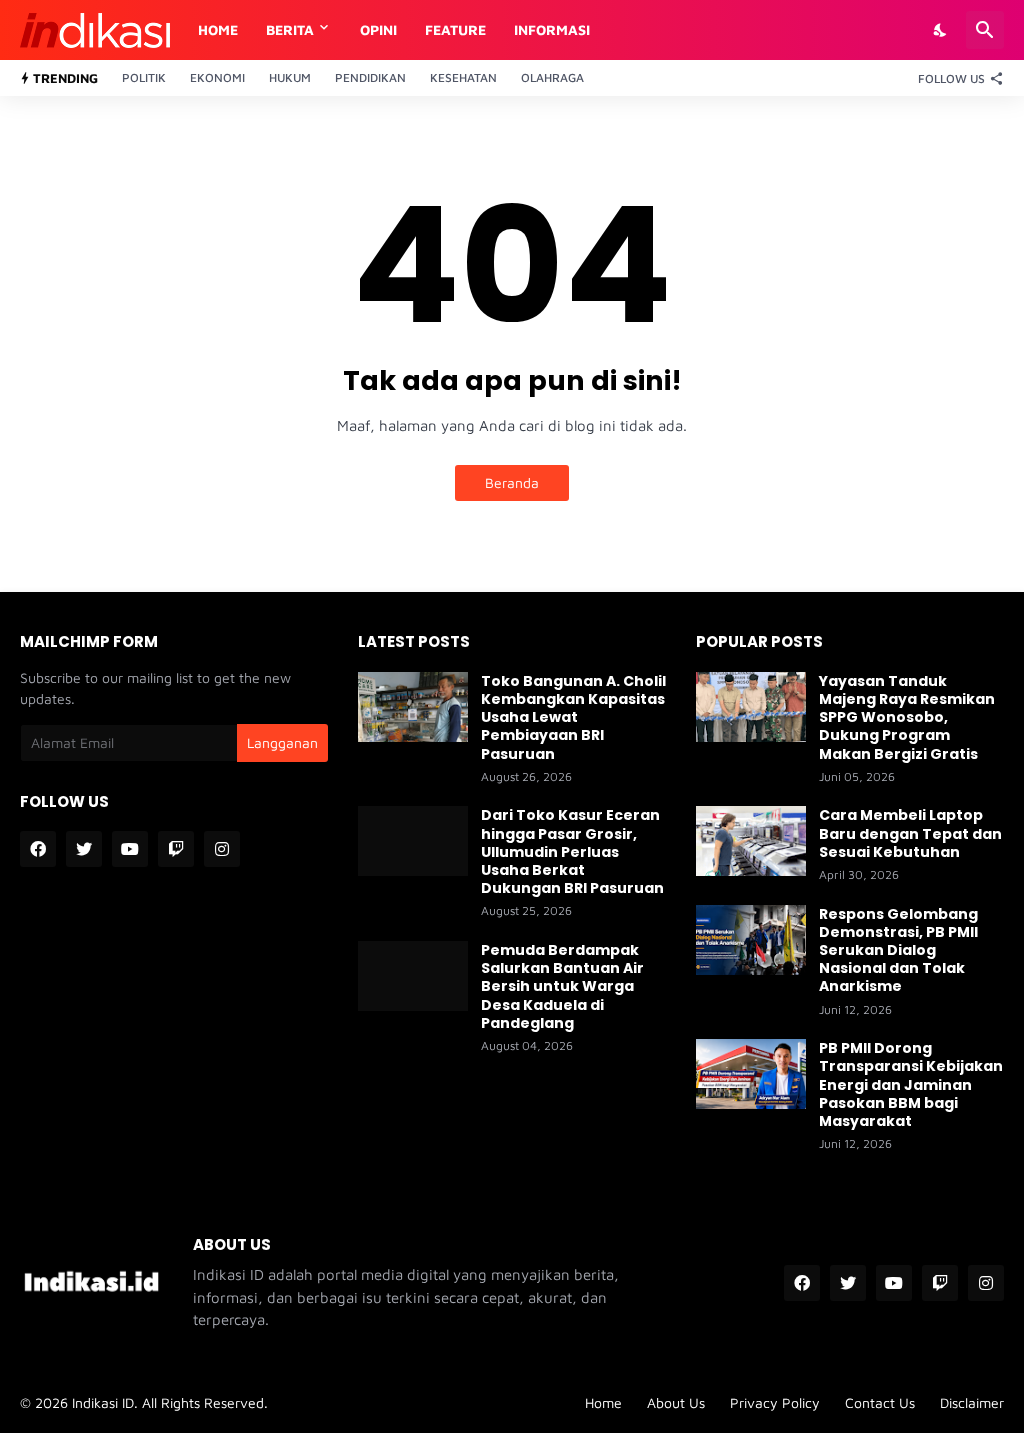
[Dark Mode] (941, 30)
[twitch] (176, 849)
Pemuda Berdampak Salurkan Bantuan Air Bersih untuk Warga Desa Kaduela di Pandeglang (562, 986)
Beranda (512, 482)
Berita (290, 29)
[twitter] (84, 849)
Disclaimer (972, 1402)
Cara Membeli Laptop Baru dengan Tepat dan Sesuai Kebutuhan (910, 833)
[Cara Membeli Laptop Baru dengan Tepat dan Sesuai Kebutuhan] (751, 841)
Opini (378, 29)
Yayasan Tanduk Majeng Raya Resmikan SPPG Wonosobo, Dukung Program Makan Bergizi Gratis (907, 717)
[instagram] (222, 849)
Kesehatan (463, 77)
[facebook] (38, 849)
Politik (144, 77)
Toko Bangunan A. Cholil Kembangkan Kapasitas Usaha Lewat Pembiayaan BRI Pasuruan (573, 717)
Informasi (552, 29)
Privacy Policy (775, 1402)
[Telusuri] (985, 30)
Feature (455, 29)
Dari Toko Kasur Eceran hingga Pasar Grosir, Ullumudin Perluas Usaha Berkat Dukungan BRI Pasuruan (572, 851)
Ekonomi (217, 77)
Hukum (290, 77)
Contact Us (880, 1402)
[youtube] (130, 849)
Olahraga (552, 77)
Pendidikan (370, 77)
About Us (676, 1402)
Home (218, 29)
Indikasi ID (103, 1402)
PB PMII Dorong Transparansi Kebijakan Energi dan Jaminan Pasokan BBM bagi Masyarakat (911, 1084)
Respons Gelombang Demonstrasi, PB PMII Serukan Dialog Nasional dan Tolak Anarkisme (898, 950)
